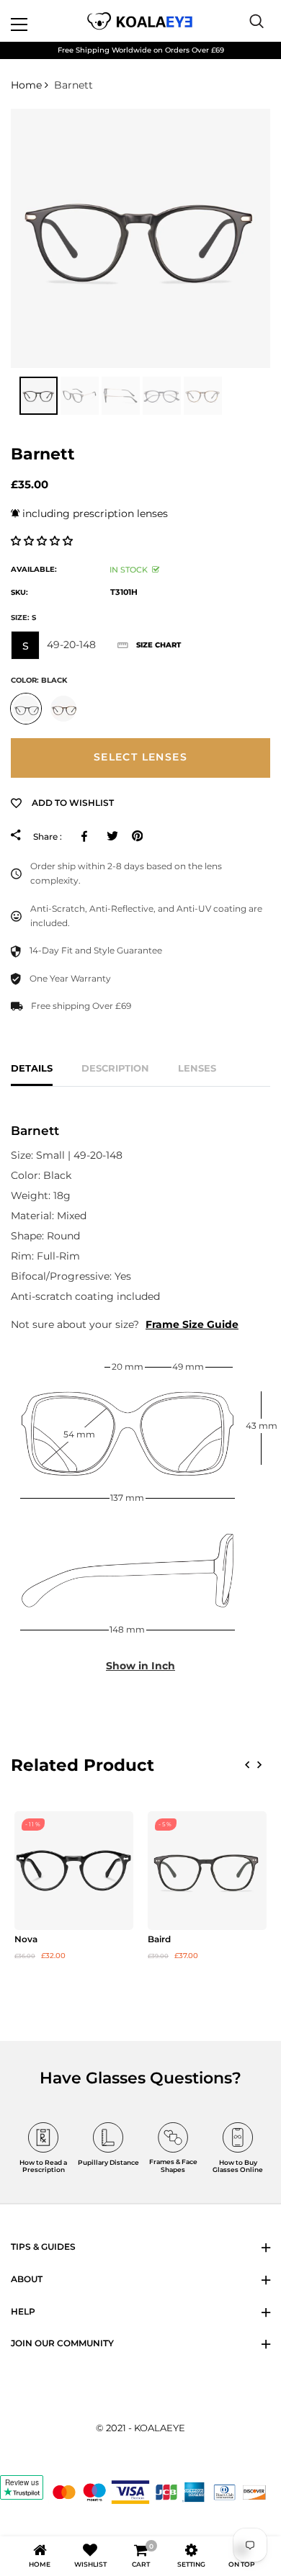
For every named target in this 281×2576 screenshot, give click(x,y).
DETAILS (32, 1068)
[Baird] (207, 1871)
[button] (43, 541)
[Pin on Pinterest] (137, 836)
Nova (26, 1939)
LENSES (197, 1068)
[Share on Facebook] (87, 836)
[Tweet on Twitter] (112, 836)
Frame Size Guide (192, 1324)
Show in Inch (140, 1666)
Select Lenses (140, 757)
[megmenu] (36, 21)
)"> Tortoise (63, 709)
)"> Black (26, 709)
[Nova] (74, 1871)
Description (115, 1068)
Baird (159, 1939)
